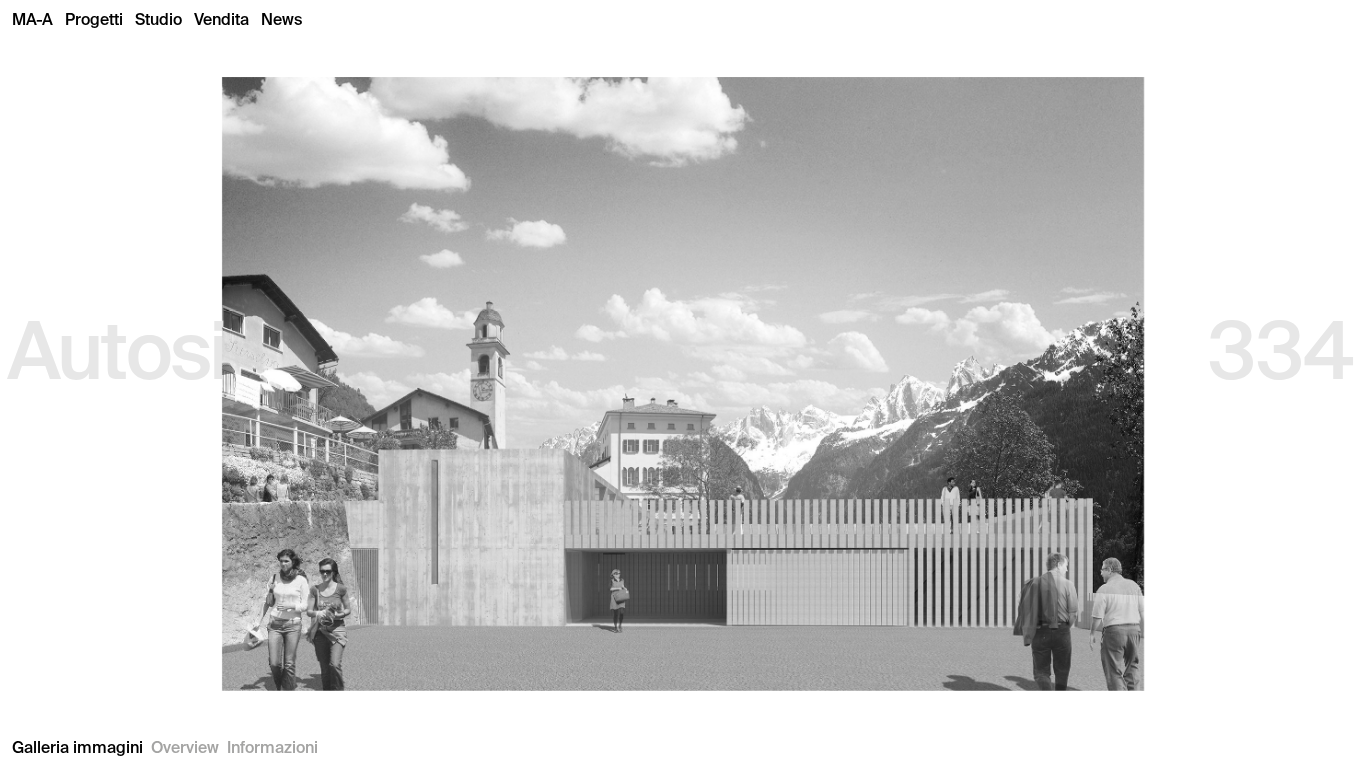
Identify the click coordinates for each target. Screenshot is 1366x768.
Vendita (221, 20)
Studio (158, 20)
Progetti (94, 20)
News (281, 20)
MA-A (32, 20)
